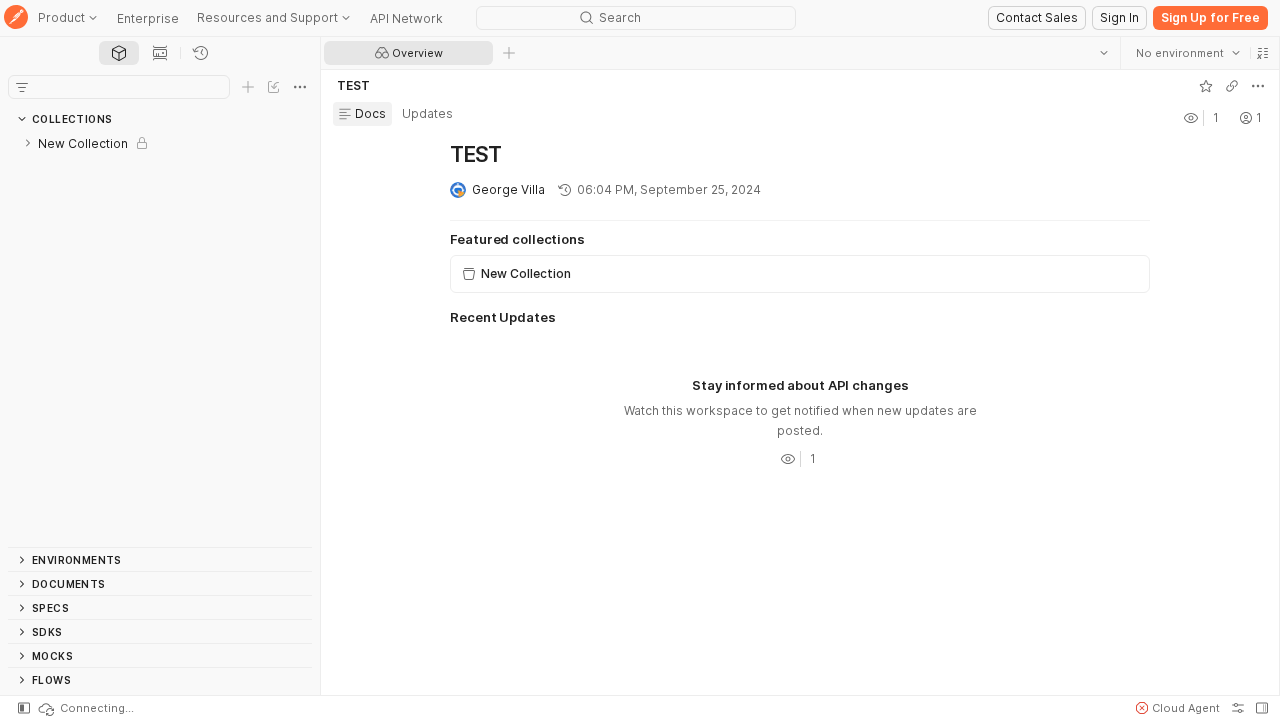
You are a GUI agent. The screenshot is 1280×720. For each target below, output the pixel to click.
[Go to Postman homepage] (16, 18)
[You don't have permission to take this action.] (509, 53)
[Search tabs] (1103, 53)
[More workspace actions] (1257, 86)
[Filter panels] (22, 87)
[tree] (160, 339)
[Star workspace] (1205, 86)
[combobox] (1187, 53)
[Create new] (248, 87)
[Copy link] (1231, 86)
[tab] (119, 53)
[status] (85, 708)
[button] (1262, 53)
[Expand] (28, 143)
